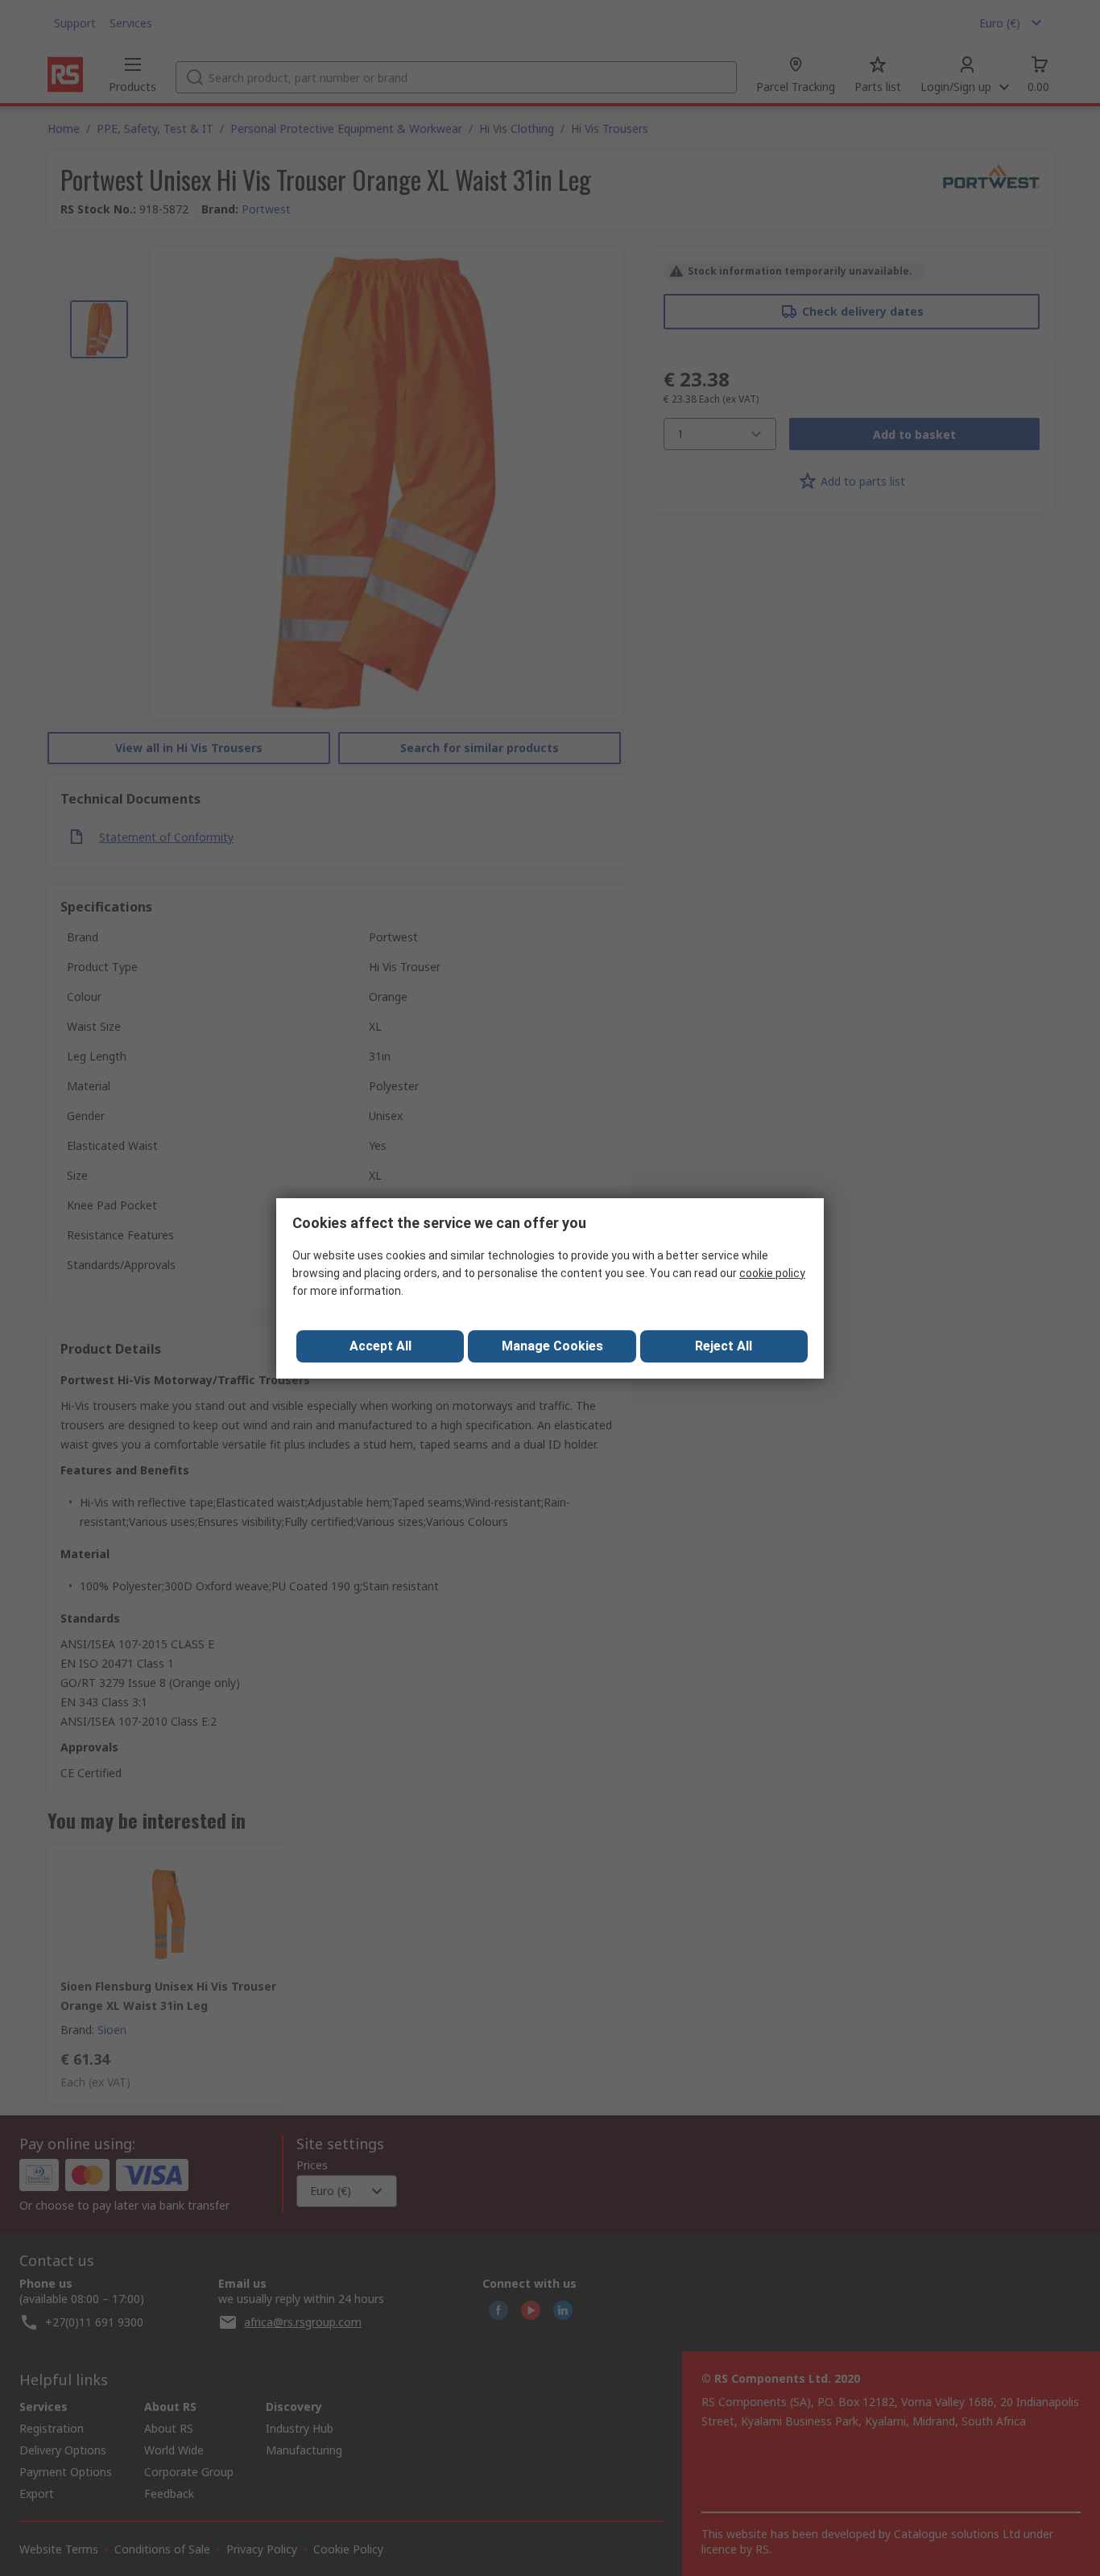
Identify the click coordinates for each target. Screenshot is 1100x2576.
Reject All (724, 1346)
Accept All (380, 1346)
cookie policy (772, 1273)
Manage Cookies (552, 1346)
